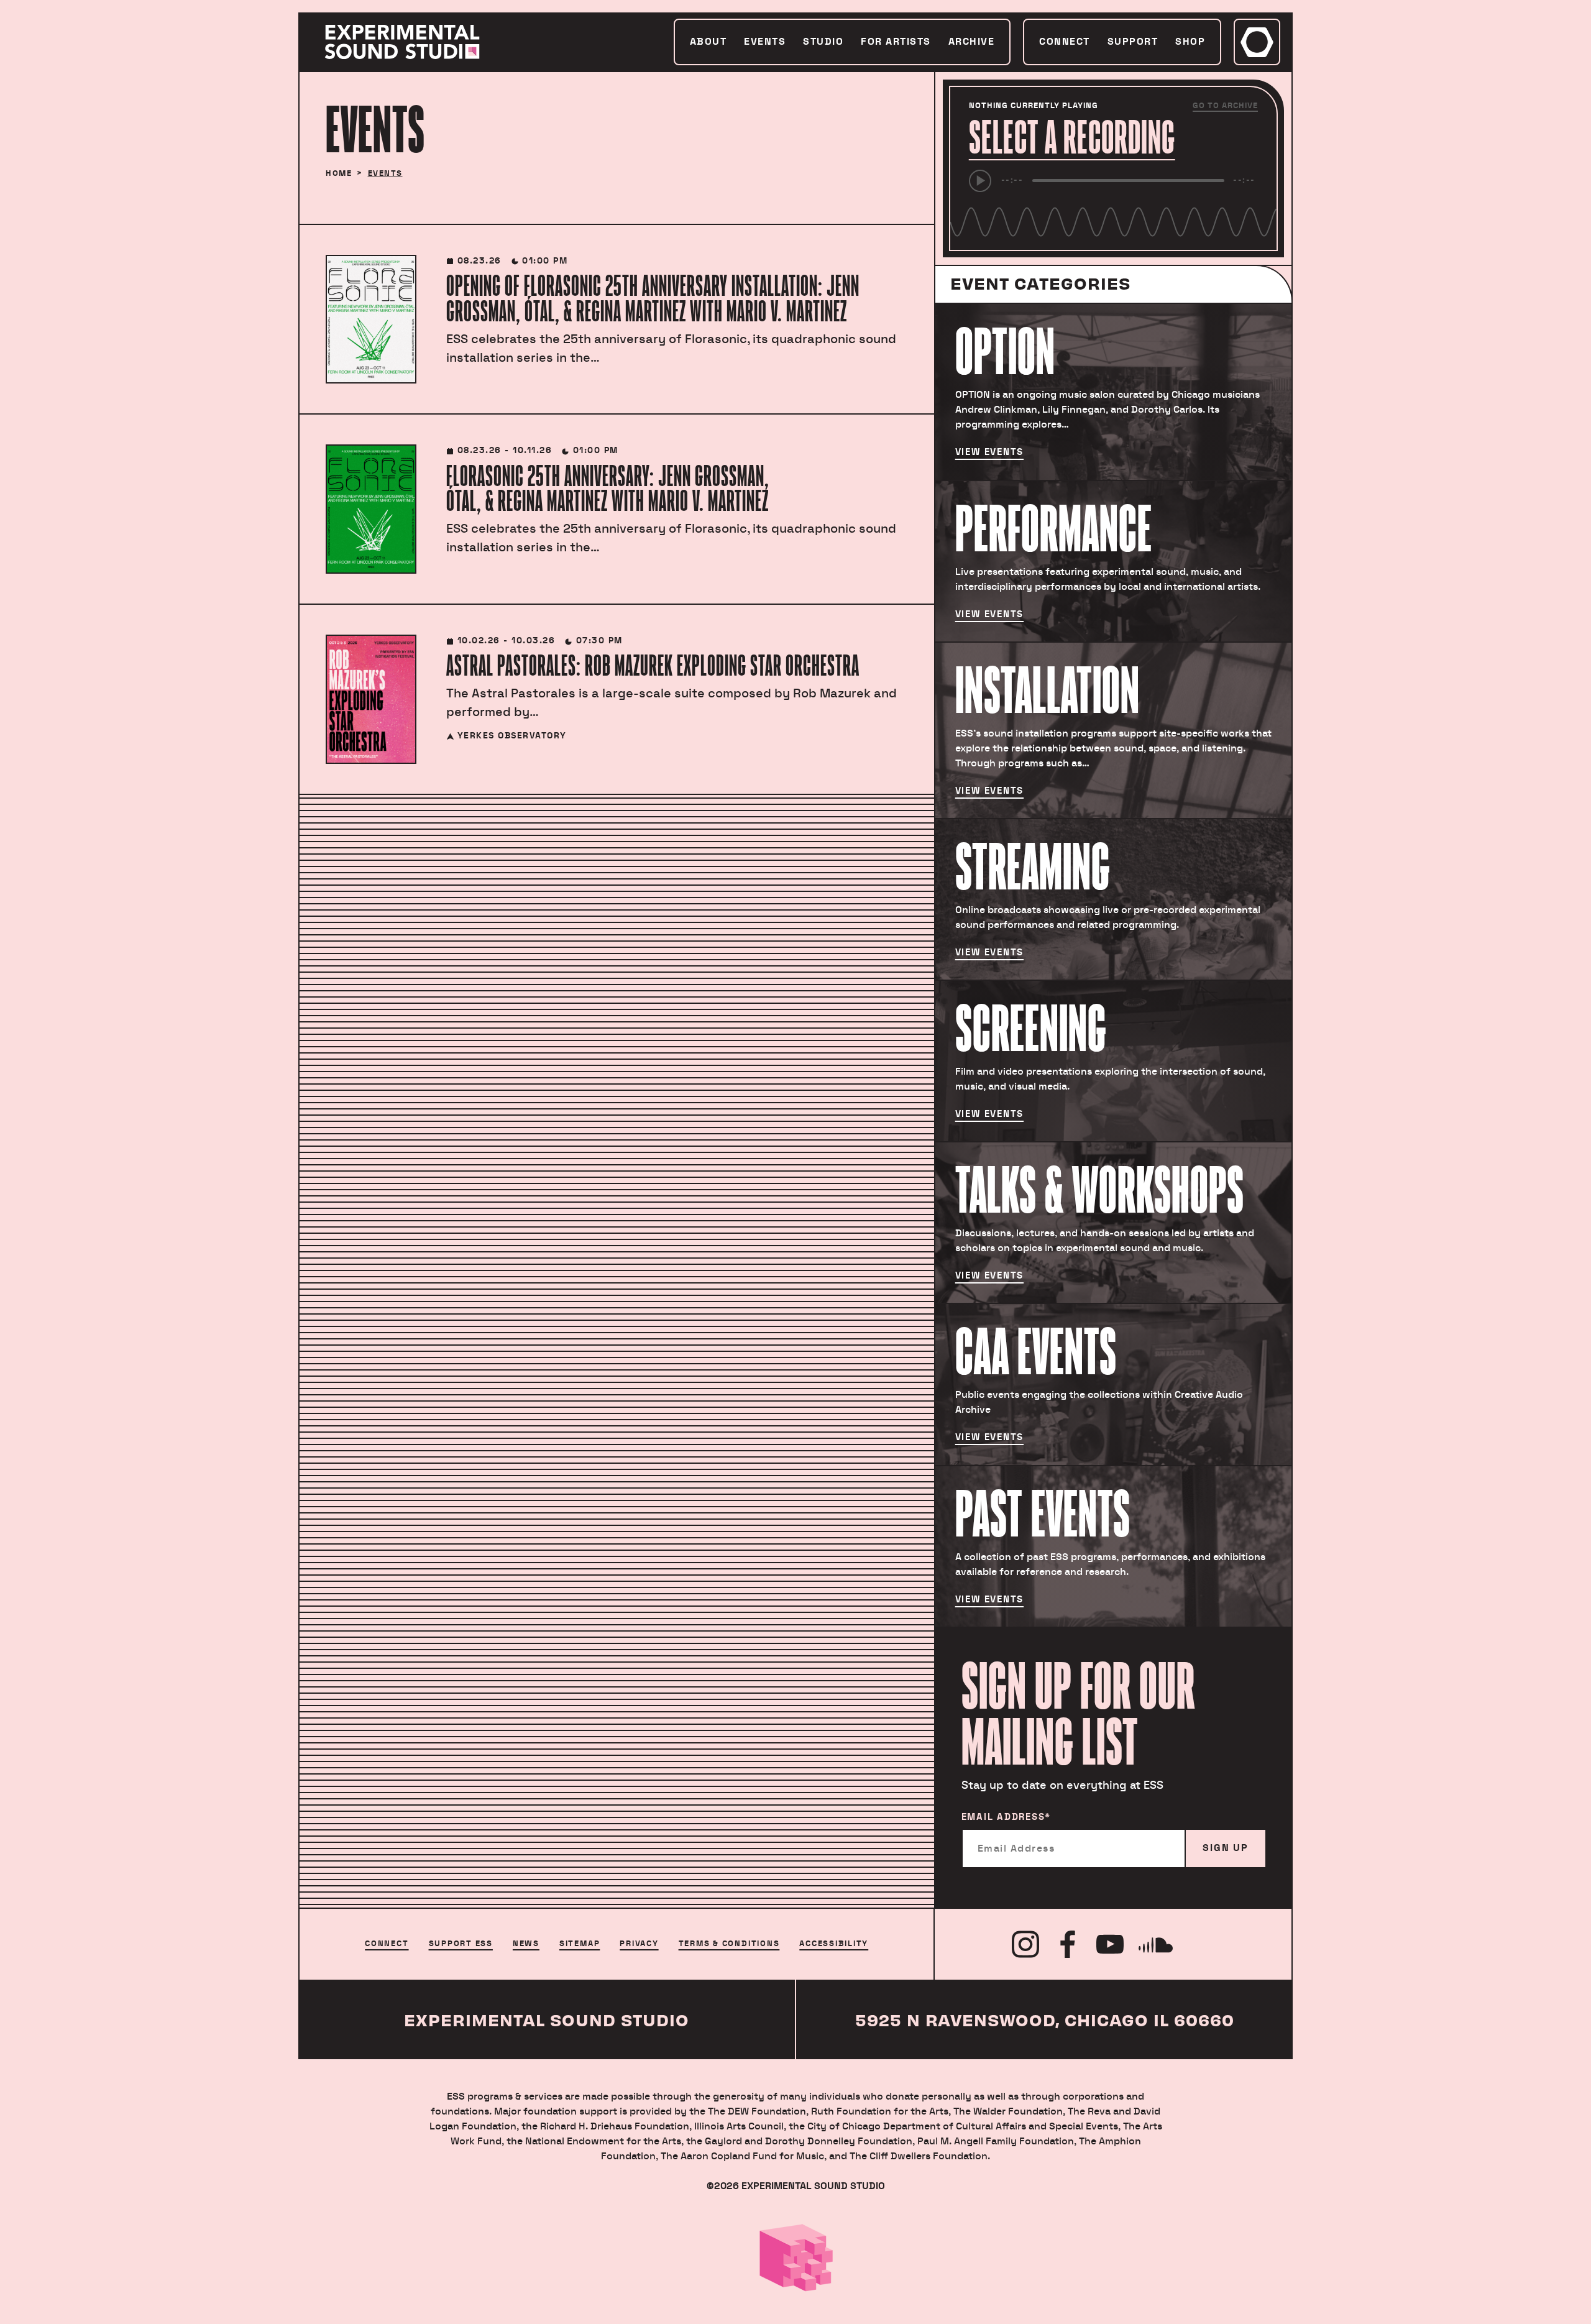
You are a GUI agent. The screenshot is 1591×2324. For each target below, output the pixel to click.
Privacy (639, 1944)
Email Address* (1006, 1817)
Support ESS (461, 1944)
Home (339, 173)
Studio (823, 42)
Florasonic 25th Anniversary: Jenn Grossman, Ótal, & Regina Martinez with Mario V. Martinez (608, 489)
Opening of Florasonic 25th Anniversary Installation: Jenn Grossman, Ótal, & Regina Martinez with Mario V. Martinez (653, 298)
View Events (989, 452)
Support (1133, 42)
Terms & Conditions (729, 1944)
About (708, 42)
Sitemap (580, 1944)
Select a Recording (1072, 137)
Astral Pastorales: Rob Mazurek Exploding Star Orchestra (653, 665)
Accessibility (834, 1944)
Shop (1190, 42)
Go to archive (1225, 106)
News (526, 1944)
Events (765, 42)
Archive (972, 42)
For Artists (896, 42)
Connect (1065, 42)
